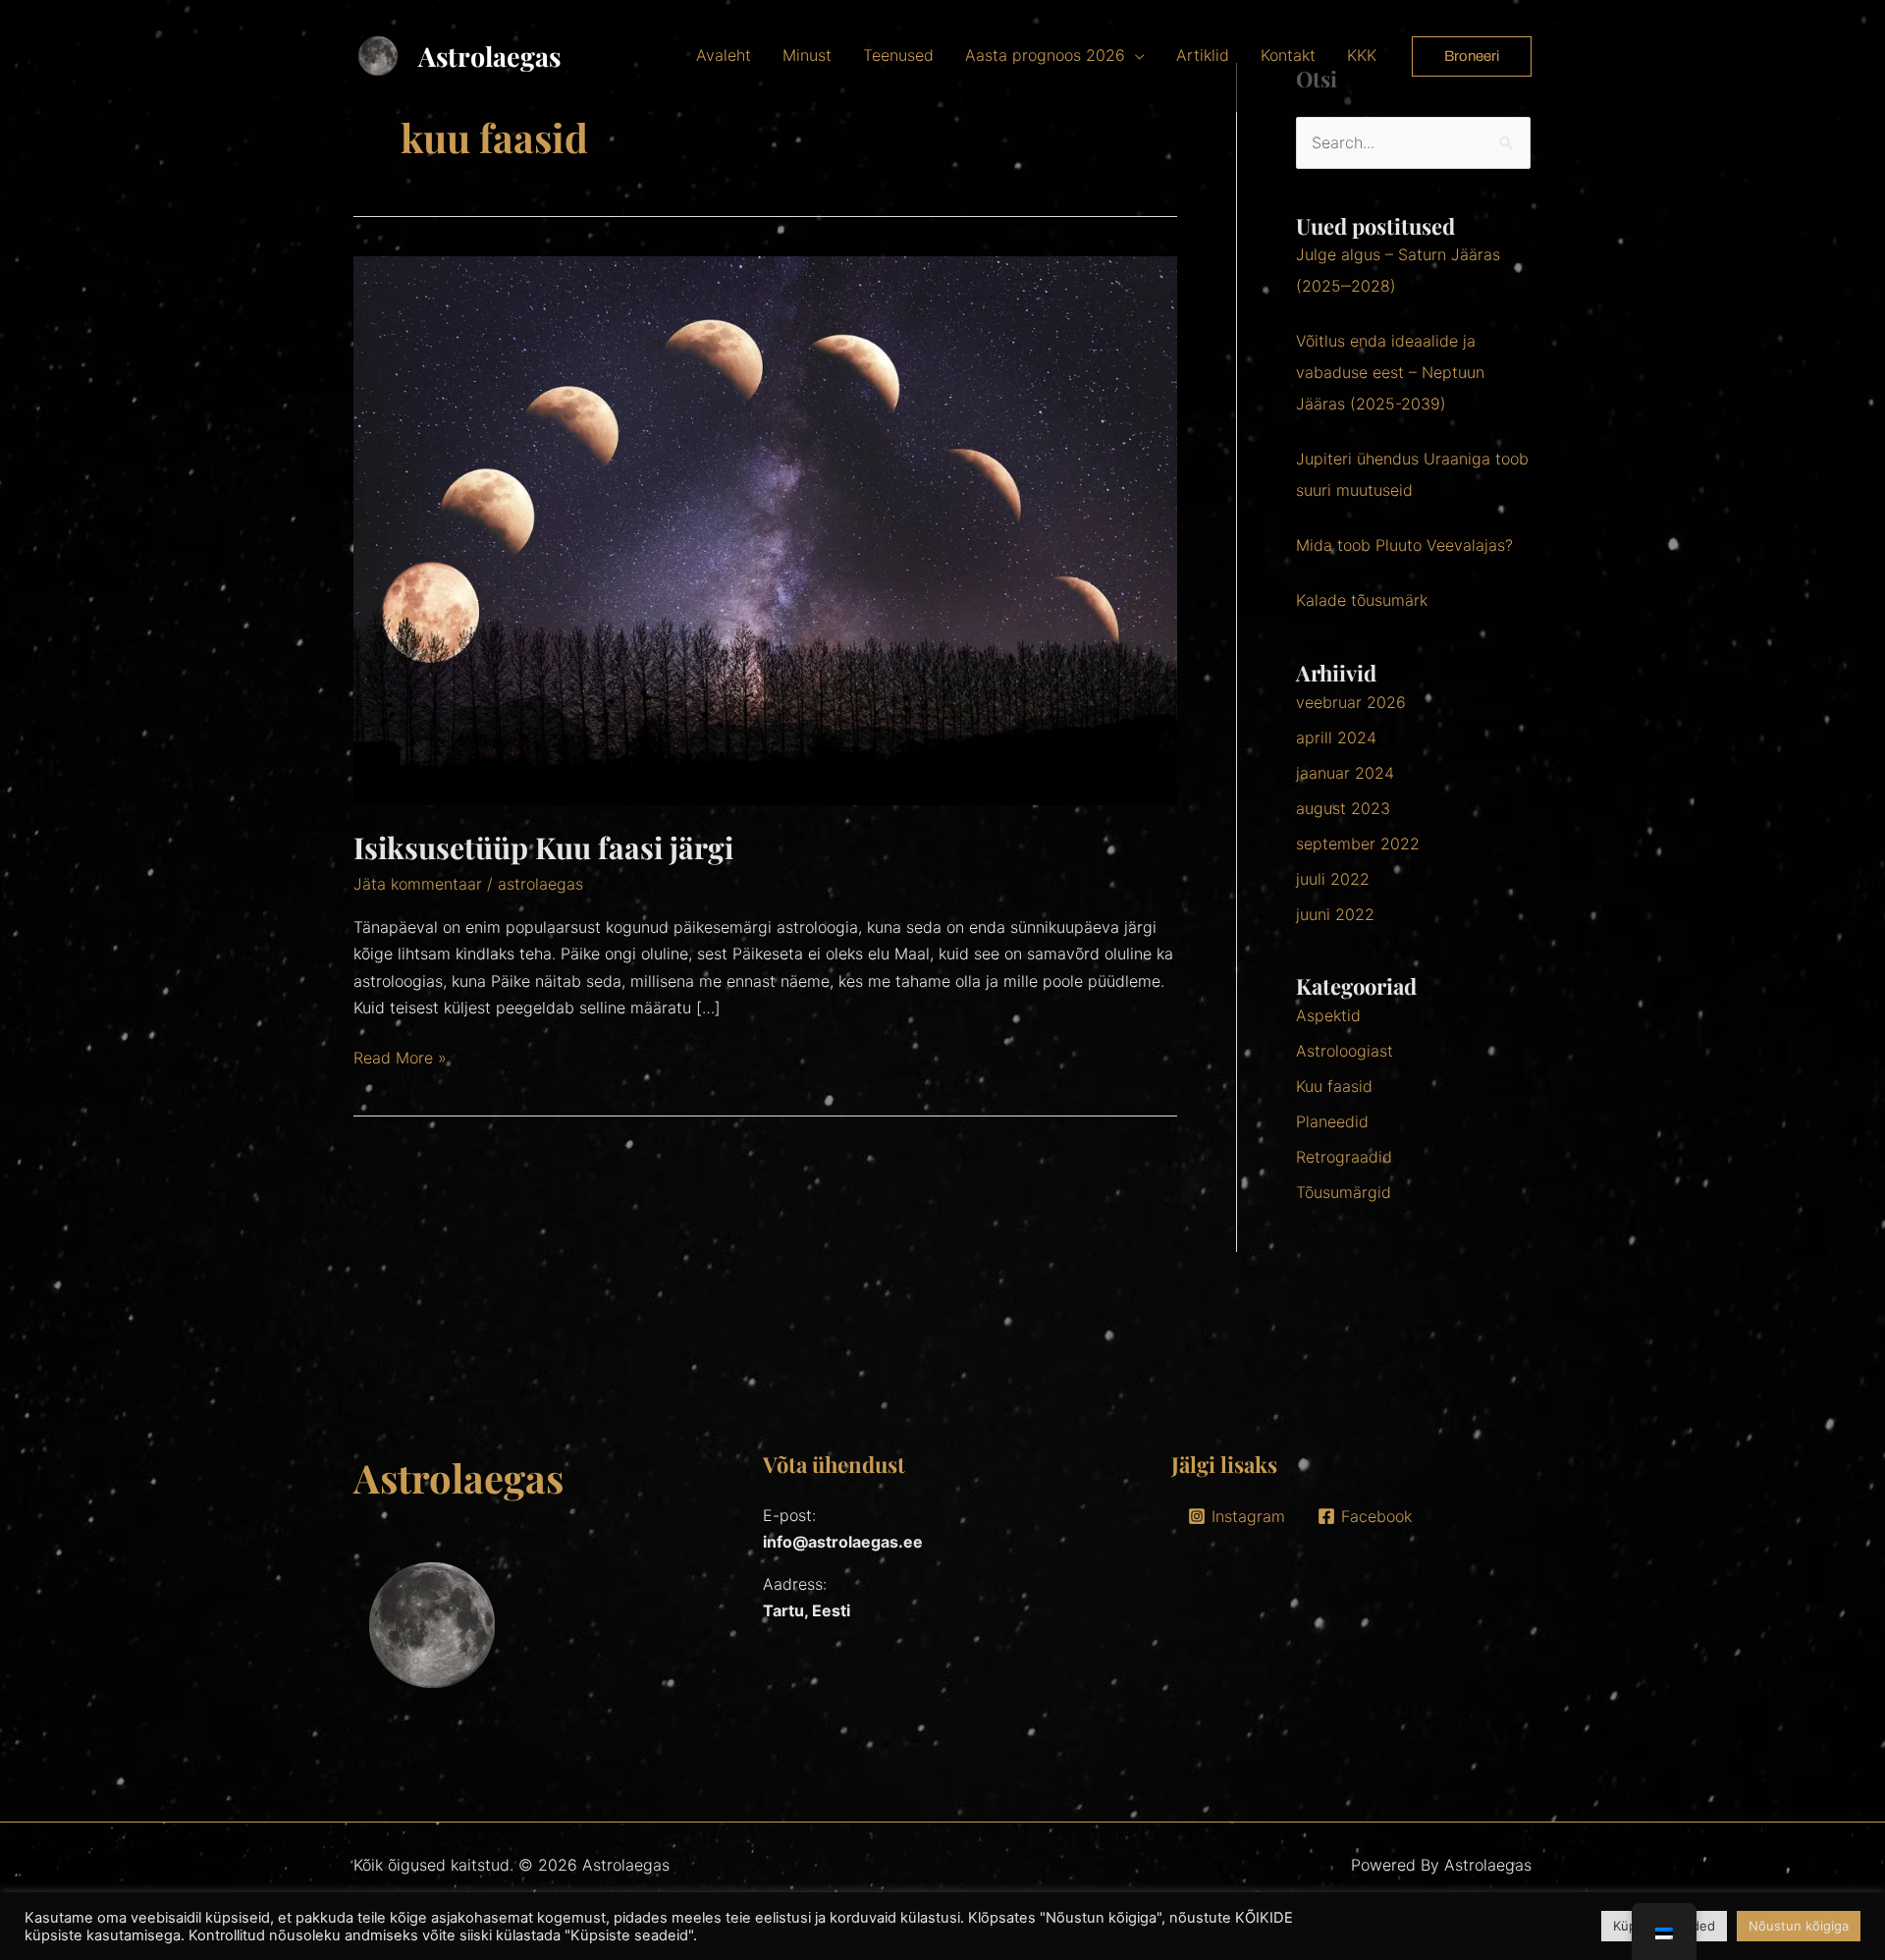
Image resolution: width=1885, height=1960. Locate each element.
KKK (1362, 55)
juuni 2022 (1335, 914)
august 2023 (1343, 808)
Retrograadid (1344, 1157)
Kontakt (1288, 55)
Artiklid (1203, 55)
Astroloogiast (1345, 1051)
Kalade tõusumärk (1362, 600)
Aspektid (1328, 1015)
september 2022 (1358, 844)
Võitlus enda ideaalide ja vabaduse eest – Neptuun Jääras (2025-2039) (1390, 372)
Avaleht (724, 55)
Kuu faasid (1334, 1086)
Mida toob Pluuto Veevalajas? (1404, 545)
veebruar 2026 (1351, 702)
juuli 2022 (1333, 879)
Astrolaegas (489, 56)
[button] (1472, 56)
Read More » (400, 1056)
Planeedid (1332, 1121)
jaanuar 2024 (1345, 773)
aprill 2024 (1336, 737)
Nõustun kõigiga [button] (1799, 1926)
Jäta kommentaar (418, 884)
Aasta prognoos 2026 (1045, 55)
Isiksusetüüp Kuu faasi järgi (543, 847)
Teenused (898, 55)
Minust (807, 55)
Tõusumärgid (1344, 1192)
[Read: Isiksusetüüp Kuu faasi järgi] (765, 529)
